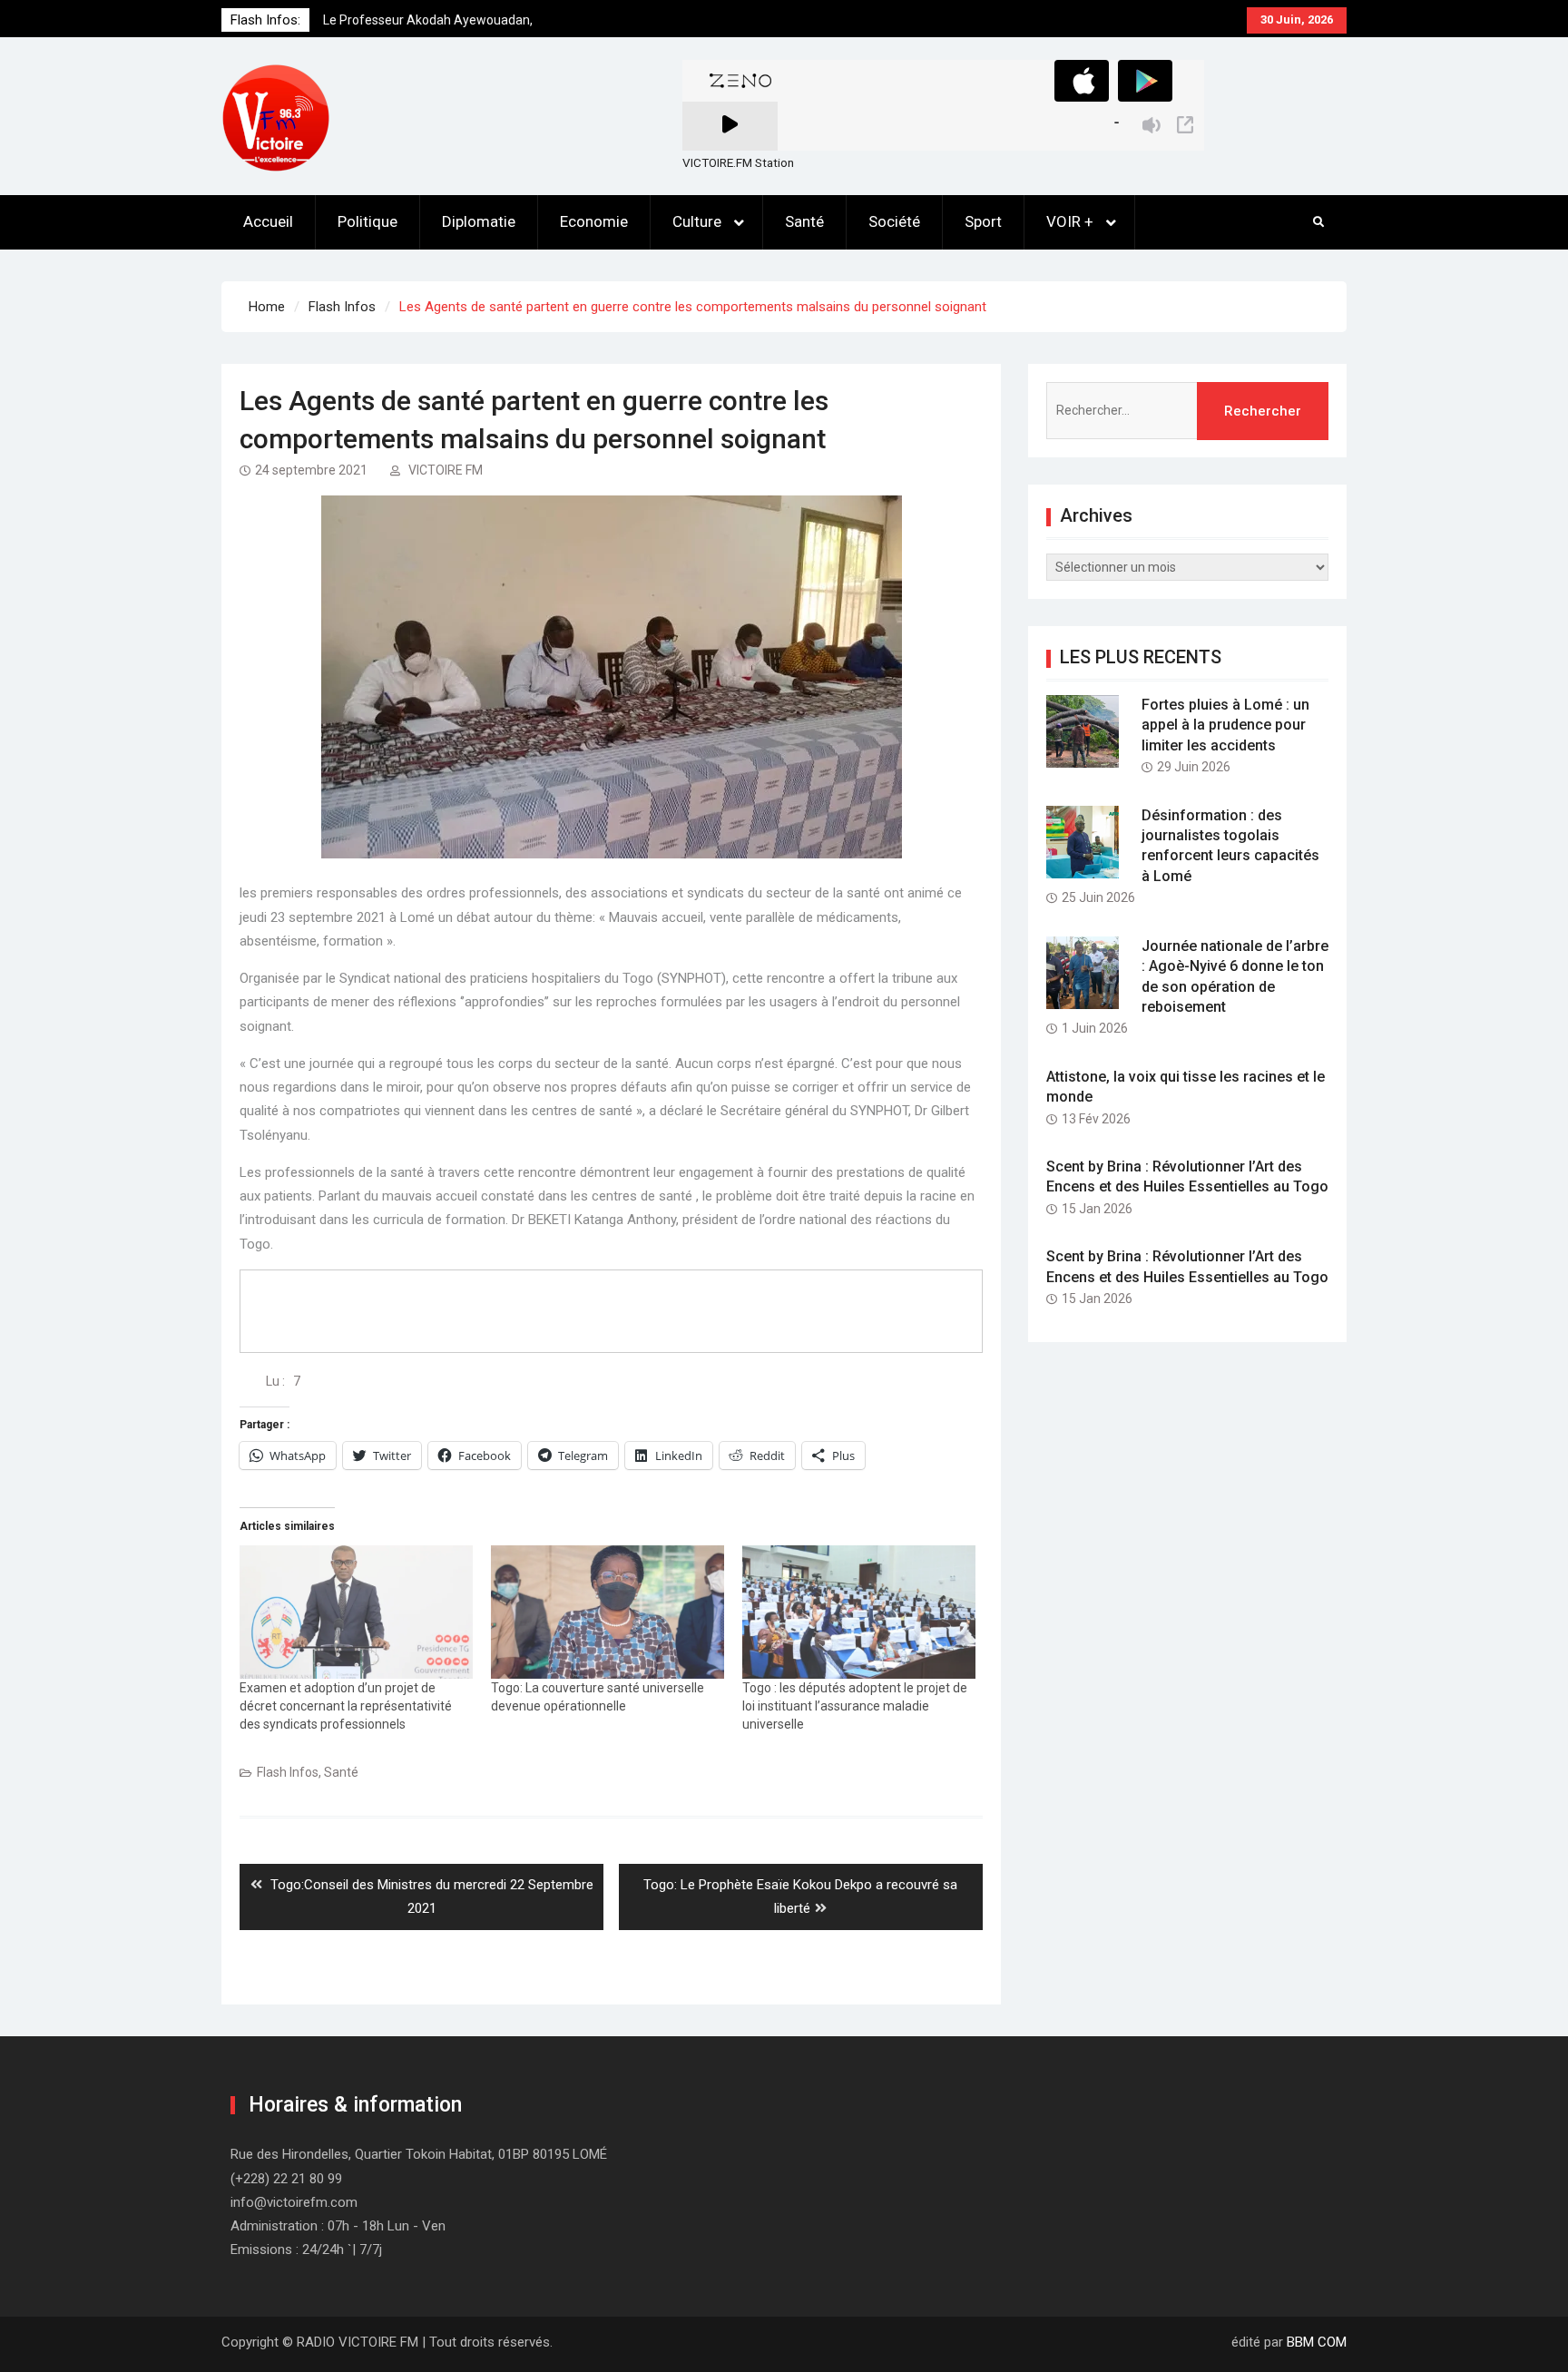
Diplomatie (479, 221)
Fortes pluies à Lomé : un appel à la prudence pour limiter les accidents (1225, 725)
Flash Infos (288, 1772)
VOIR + (1070, 221)
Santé (804, 221)
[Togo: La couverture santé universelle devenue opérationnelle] (608, 1612)
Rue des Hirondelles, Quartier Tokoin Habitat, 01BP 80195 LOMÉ (419, 2154)
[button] (276, 118)
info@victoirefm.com (294, 2202)
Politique (367, 221)
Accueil (268, 221)
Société (894, 221)
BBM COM (1317, 2342)
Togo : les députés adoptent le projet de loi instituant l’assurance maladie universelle (855, 1706)
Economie (594, 221)
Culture (697, 221)
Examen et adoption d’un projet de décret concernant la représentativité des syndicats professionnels (346, 1706)
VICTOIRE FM (446, 470)
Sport (983, 221)
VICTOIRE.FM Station (738, 162)
